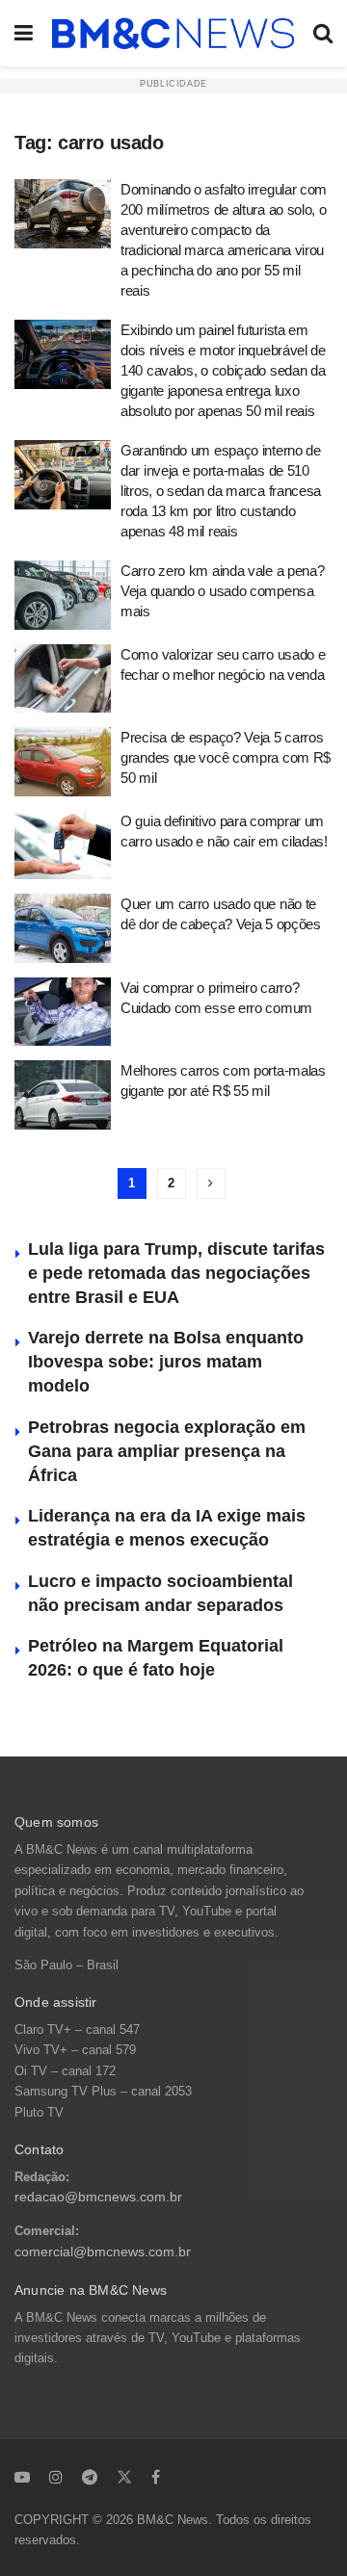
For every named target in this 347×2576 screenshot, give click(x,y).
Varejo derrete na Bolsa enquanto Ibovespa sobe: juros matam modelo (166, 1362)
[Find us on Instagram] (56, 2477)
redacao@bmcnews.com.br (98, 2197)
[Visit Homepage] (173, 33)
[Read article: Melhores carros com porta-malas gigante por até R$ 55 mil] (63, 1095)
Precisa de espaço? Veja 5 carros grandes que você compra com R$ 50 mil (226, 757)
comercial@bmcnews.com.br (103, 2252)
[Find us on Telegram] (90, 2477)
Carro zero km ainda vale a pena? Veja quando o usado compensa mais (222, 591)
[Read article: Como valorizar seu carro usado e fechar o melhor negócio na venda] (63, 679)
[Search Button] (323, 33)
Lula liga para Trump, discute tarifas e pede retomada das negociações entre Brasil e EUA (176, 1273)
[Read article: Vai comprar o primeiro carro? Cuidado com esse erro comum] (63, 1012)
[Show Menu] (24, 33)
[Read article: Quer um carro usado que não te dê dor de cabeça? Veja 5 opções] (63, 928)
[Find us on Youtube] (22, 2477)
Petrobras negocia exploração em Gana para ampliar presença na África (167, 1451)
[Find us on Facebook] (156, 2477)
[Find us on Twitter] (124, 2477)
